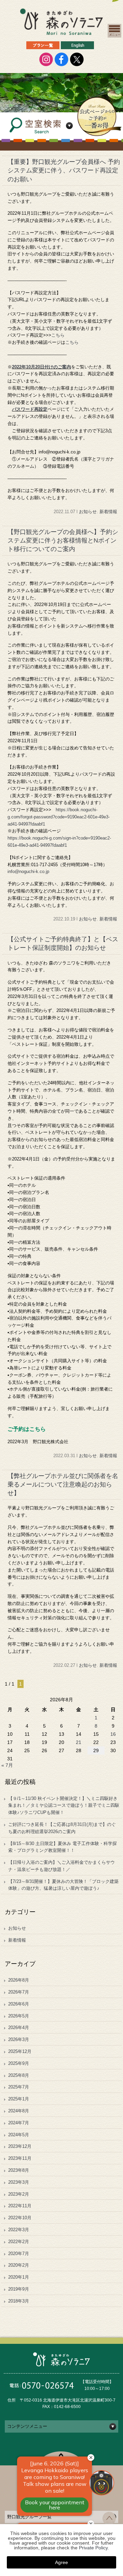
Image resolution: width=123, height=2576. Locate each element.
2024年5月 (19, 2135)
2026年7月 (19, 1992)
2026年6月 (19, 2004)
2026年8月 (19, 1980)
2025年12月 (20, 2051)
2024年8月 (19, 2111)
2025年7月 (19, 2087)
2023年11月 (20, 2158)
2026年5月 (19, 2016)
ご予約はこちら (27, 1429)
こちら (58, 335)
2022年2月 (19, 2242)
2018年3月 (19, 2301)
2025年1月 (19, 2099)
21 (79, 1742)
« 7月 (7, 1765)
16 (113, 1734)
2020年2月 (19, 2265)
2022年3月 (19, 2230)
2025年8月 (19, 2075)
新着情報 (108, 512)
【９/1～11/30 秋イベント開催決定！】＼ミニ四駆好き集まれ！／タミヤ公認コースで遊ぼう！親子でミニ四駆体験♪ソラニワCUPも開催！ (64, 1806)
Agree (61, 2562)
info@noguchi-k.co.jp (28, 871)
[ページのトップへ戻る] (109, 2523)
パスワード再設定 (30, 409)
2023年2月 (19, 2194)
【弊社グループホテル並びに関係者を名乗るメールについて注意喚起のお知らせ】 (63, 1484)
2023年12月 (20, 2146)
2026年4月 (19, 2028)
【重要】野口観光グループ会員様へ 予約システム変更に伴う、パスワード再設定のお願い (64, 170)
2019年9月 (19, 2289)
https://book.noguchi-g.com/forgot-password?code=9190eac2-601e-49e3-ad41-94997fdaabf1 (59, 817)
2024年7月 (19, 2123)
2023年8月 (19, 2170)
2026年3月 (19, 2039)
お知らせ (88, 512)
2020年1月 (19, 2277)
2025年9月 (19, 2063)
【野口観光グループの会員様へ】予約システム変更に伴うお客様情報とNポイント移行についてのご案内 (63, 540)
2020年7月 (19, 2254)
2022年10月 (20, 2218)
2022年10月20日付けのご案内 (42, 367)
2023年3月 (19, 2182)
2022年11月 (20, 2206)
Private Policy (93, 2548)
